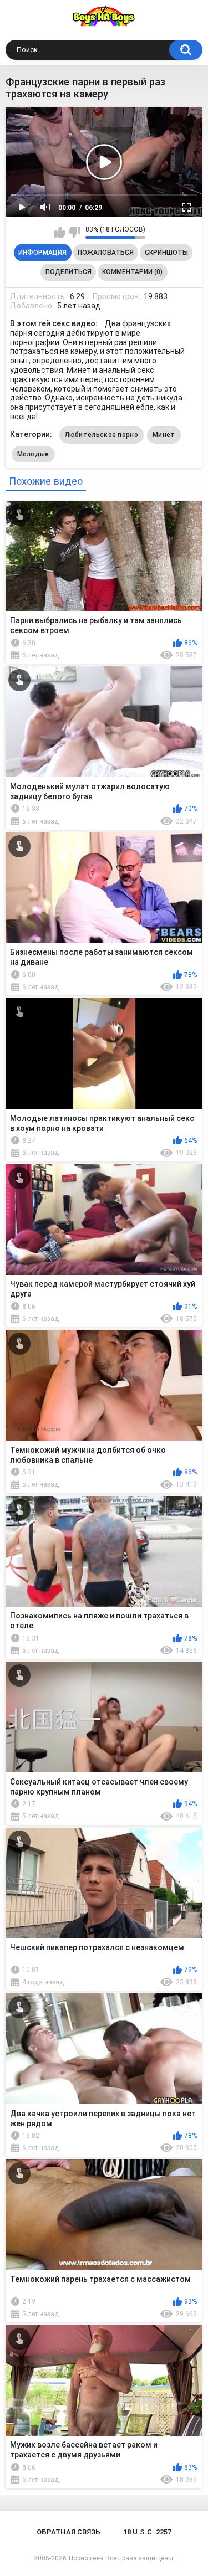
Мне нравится (60, 232)
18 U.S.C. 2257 (147, 2532)
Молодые (33, 454)
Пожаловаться (106, 253)
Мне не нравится (74, 232)
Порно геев (86, 2558)
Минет (164, 435)
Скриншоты (166, 253)
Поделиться (69, 272)
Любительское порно (102, 435)
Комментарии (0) (132, 272)
